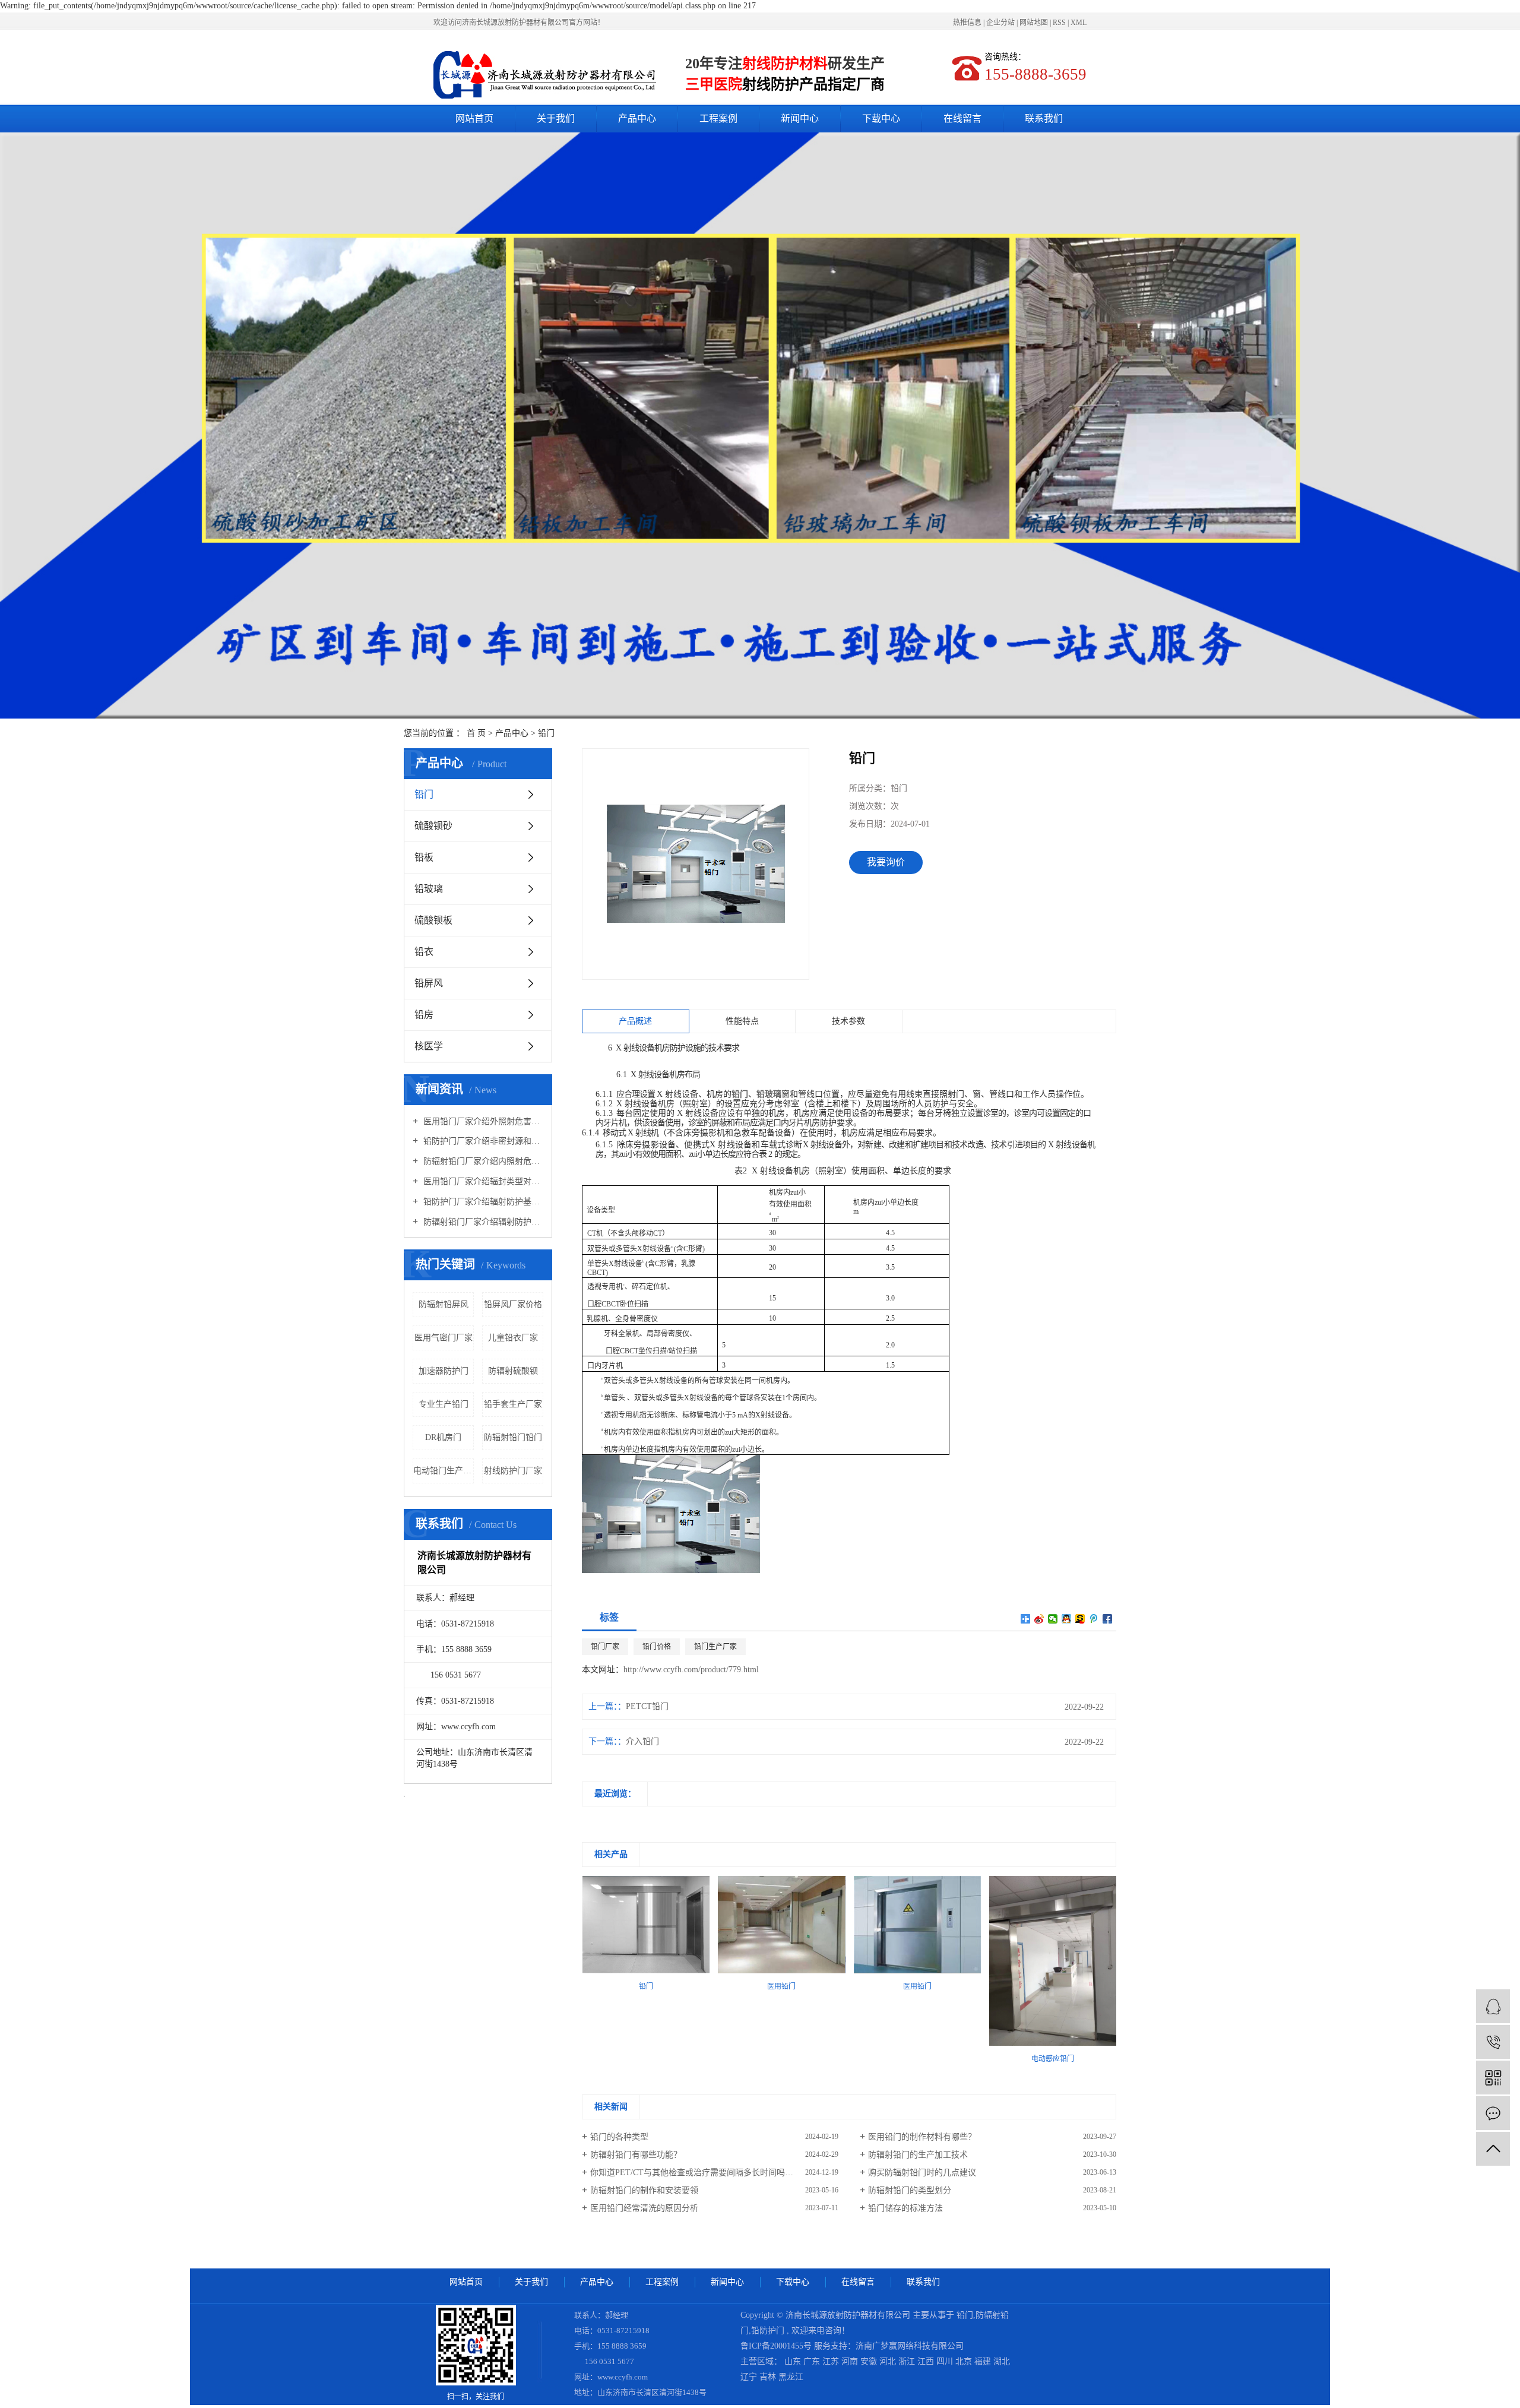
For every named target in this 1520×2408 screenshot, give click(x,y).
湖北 (1002, 2361)
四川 (946, 2361)
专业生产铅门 (444, 1404)
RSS (1059, 23)
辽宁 (750, 2377)
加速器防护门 (444, 1371)
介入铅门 (642, 1741)
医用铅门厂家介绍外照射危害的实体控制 (482, 1121)
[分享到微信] (1053, 1619)
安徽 (870, 2361)
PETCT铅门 (647, 1706)
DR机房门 (443, 1437)
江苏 (832, 2361)
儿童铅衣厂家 (513, 1338)
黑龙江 (791, 2377)
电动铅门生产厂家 (444, 1471)
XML (1079, 23)
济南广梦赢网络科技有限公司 (910, 2346)
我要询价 (886, 862)
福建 (984, 2361)
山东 (794, 2361)
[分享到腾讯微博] (1094, 1619)
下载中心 (881, 118)
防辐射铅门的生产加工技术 (918, 2155)
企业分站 (1000, 23)
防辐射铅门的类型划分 (910, 2190)
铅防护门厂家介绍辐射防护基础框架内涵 (482, 1202)
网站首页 (474, 118)
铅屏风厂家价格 (513, 1304)
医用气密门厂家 (444, 1338)
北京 (965, 2361)
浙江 (908, 2361)
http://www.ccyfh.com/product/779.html (691, 1670)
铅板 (424, 857)
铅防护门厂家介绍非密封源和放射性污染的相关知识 (482, 1141)
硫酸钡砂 (433, 826)
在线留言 (962, 118)
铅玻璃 (429, 889)
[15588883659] (1493, 2042)
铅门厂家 (605, 1647)
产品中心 (637, 118)
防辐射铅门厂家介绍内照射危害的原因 (482, 1161)
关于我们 (556, 118)
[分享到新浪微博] (1039, 1619)
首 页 (476, 733)
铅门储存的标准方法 (905, 2208)
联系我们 (1044, 118)
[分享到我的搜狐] (1080, 1619)
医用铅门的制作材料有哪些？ (922, 2137)
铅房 (424, 1015)
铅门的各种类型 (619, 2137)
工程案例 (718, 118)
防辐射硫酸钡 (513, 1371)
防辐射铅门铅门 (513, 1437)
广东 (813, 2361)
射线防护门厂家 (513, 1471)
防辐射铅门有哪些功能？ (636, 2155)
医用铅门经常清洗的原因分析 (644, 2208)
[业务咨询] (1493, 2006)
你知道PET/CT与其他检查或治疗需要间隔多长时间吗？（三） (704, 2173)
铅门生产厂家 (715, 1647)
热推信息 (967, 23)
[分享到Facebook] (1108, 1619)
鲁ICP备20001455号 (776, 2346)
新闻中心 (800, 118)
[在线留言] (1493, 2113)
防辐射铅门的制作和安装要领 (644, 2190)
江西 (927, 2361)
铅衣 (424, 952)
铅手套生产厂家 (513, 1404)
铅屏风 (429, 983)
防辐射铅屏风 (444, 1304)
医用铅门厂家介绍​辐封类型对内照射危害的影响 (482, 1181)
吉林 (769, 2377)
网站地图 (1035, 23)
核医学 (429, 1046)
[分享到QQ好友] (1067, 1619)
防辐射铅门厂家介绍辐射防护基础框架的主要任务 (482, 1222)
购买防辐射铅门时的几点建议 (922, 2173)
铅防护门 (768, 2331)
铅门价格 (657, 1647)
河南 (851, 2361)
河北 (889, 2361)
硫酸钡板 (433, 920)
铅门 (546, 733)
